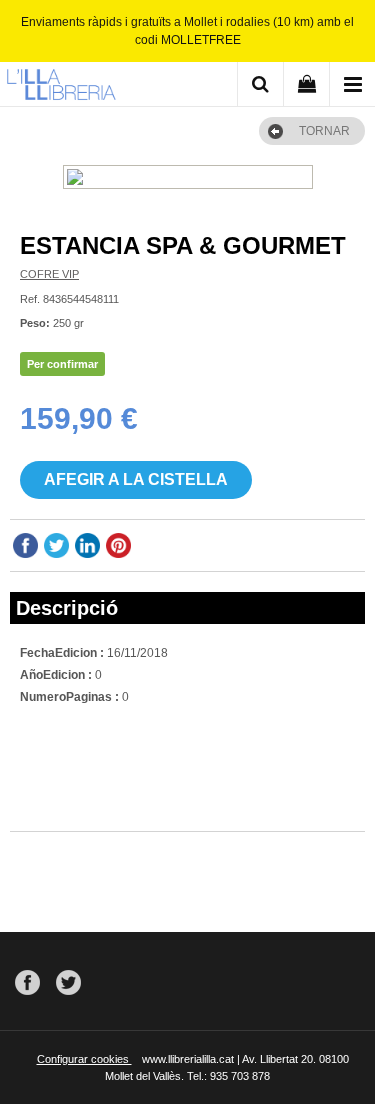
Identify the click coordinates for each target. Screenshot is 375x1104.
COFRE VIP (49, 274)
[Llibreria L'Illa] (61, 87)
